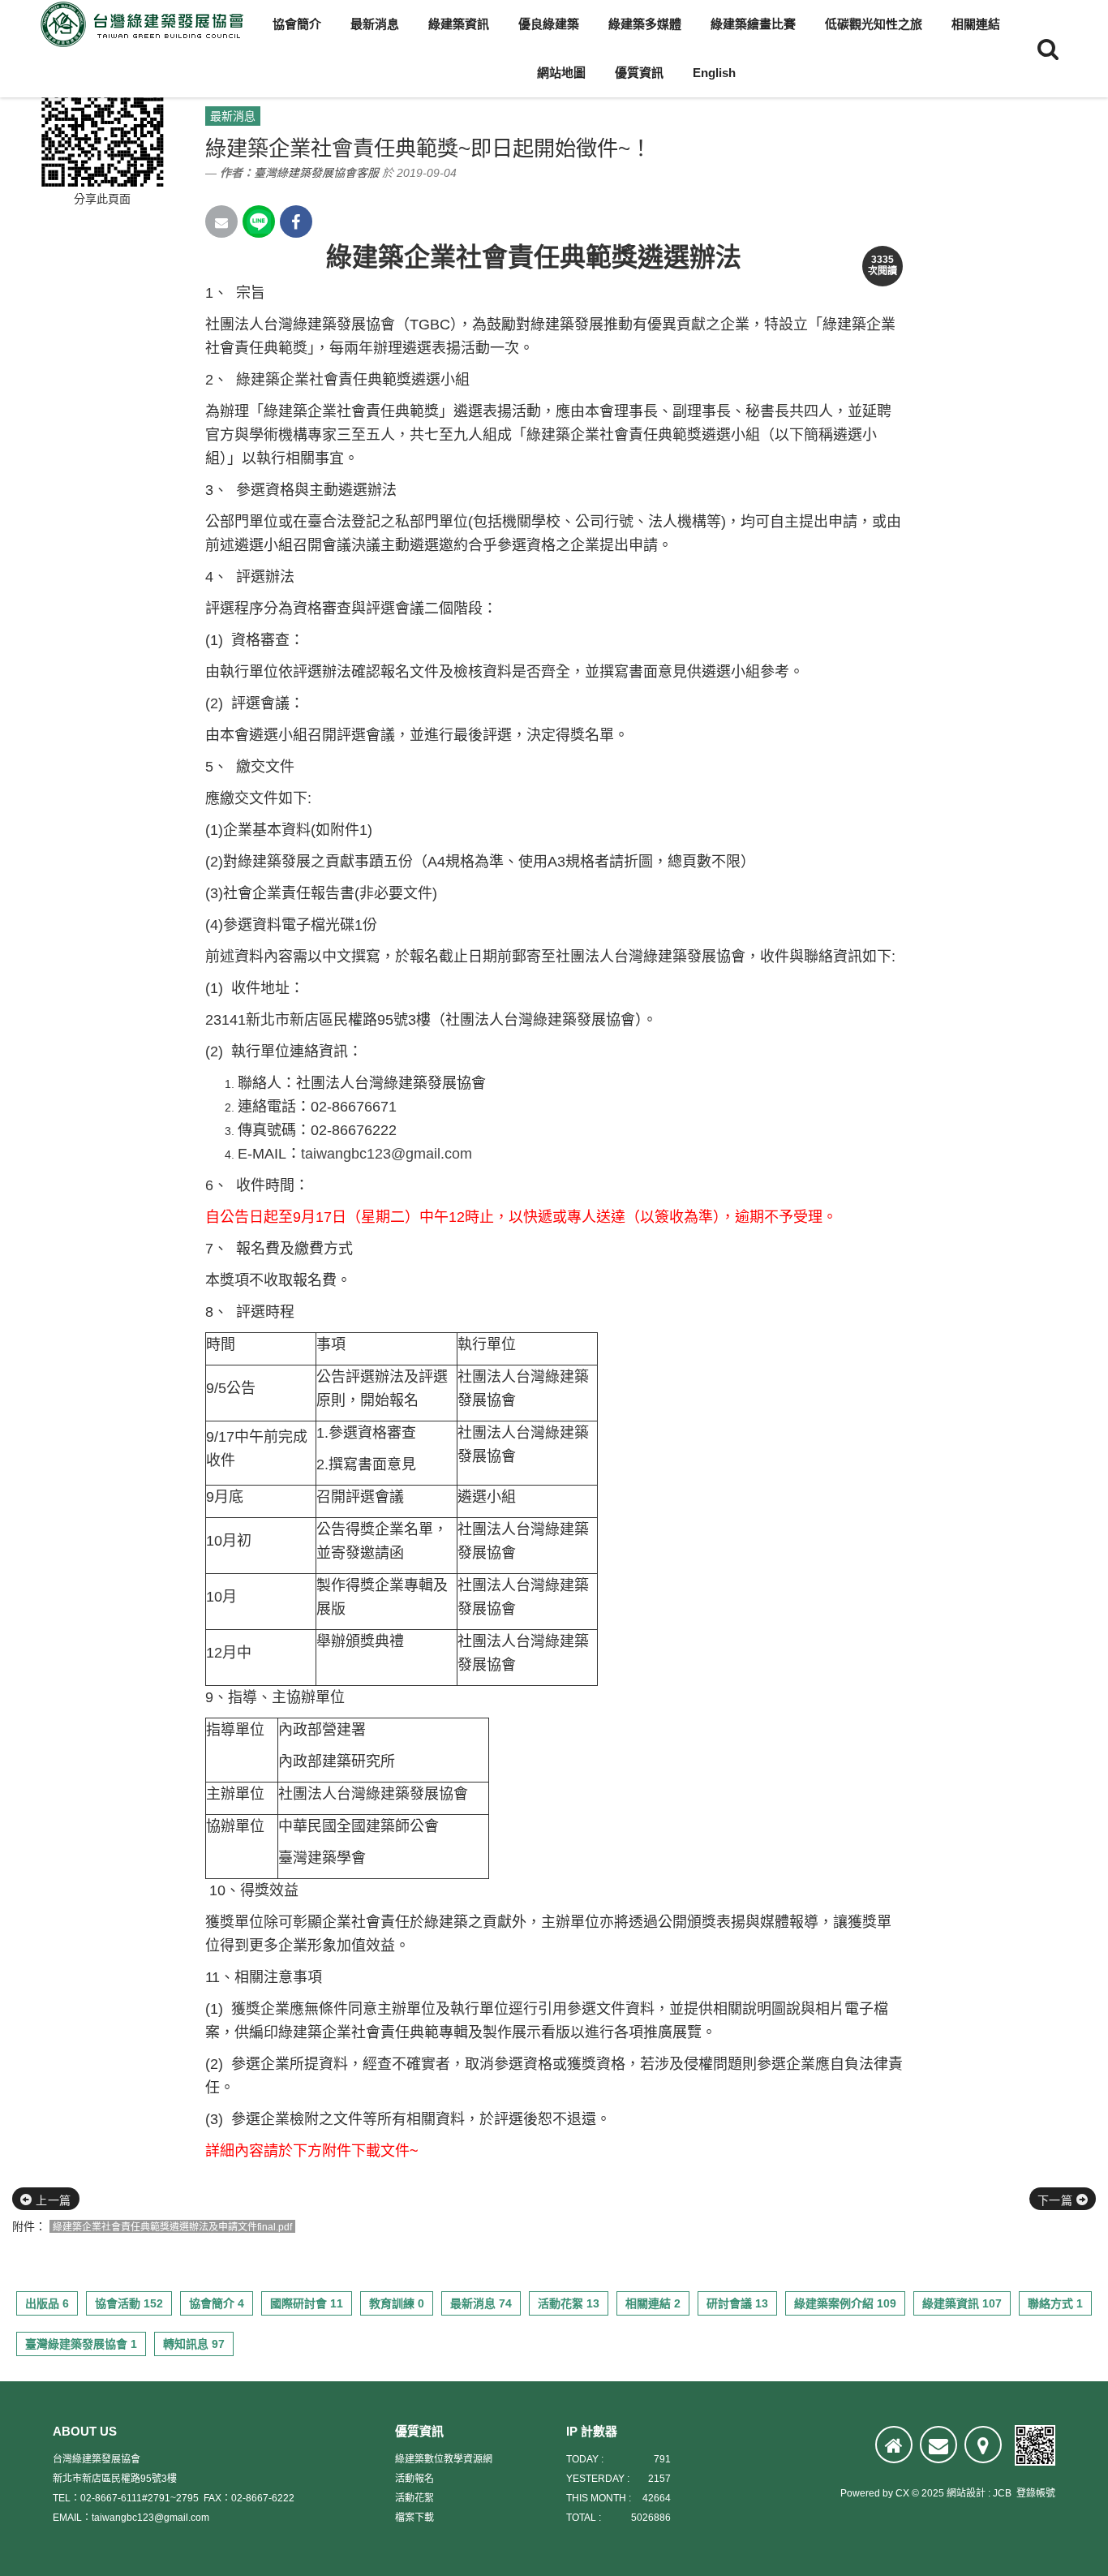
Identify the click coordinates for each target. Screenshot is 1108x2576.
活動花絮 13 (569, 2303)
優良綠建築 (549, 24)
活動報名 (414, 2479)
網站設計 (966, 2493)
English (714, 73)
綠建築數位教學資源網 (444, 2459)
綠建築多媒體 (645, 24)
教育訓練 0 (397, 2303)
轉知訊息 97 (194, 2344)
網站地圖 (561, 73)
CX (902, 2493)
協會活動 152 (129, 2303)
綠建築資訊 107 (962, 2303)
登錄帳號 (1036, 2493)
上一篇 (52, 2200)
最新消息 (375, 24)
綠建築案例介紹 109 (845, 2303)
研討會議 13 (737, 2303)
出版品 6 (47, 2303)
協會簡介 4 (217, 2303)
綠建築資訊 (459, 24)
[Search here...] (1048, 49)
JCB (1002, 2493)
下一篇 (1057, 2200)
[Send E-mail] (221, 221)
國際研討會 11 (307, 2303)
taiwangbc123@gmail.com (387, 1154)
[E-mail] (938, 2445)
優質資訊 (639, 73)
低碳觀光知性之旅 (874, 24)
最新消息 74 (481, 2303)
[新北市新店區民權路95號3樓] (983, 2445)
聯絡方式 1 (1055, 2303)
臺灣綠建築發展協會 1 (81, 2344)
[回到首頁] (894, 2445)
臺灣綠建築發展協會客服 (316, 173)
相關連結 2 (653, 2303)
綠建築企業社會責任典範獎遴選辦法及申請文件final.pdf (172, 2227)
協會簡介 (297, 24)
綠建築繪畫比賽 (753, 24)
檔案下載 (414, 2518)
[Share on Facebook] (296, 221)
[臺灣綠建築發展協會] (142, 24)
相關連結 (976, 24)
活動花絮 (414, 2498)
